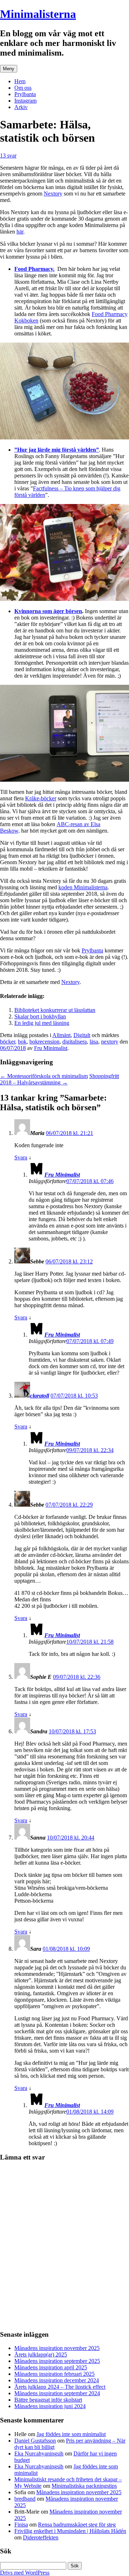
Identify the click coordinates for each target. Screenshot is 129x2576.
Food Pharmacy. (34, 269)
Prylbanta (25, 94)
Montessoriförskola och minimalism (44, 1076)
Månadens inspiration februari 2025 (54, 2374)
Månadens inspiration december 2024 (57, 2380)
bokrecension (44, 1042)
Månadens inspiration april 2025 (51, 2367)
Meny (9, 69)
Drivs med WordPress (25, 2573)
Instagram (25, 101)
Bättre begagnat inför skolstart (48, 2400)
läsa (94, 1042)
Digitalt (82, 1035)
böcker (8, 1042)
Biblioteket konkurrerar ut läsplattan (55, 1010)
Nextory (53, 194)
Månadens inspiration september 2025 (57, 2361)
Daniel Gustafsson (35, 2441)
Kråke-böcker (41, 798)
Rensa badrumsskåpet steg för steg (77, 2525)
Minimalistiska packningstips (84, 2486)
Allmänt (61, 1035)
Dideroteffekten (41, 2537)
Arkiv (21, 107)
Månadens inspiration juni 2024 (50, 2406)
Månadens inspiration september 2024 (57, 2393)
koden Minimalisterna (83, 887)
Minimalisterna (38, 14)
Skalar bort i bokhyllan (40, 1016)
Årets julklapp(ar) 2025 (41, 2354)
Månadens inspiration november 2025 (57, 2348)
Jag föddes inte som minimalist (71, 2434)
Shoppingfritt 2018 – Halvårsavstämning (59, 1079)
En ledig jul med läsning (42, 1023)
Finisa (21, 2525)
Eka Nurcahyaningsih (39, 2453)
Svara (21, 1157)
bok (22, 1042)
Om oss (23, 88)
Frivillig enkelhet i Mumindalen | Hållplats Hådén (70, 2531)
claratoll (40, 1396)
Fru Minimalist (51, 1048)
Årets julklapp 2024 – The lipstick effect (60, 2387)
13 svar (8, 156)
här (20, 232)
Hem (20, 81)
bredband (25, 2499)
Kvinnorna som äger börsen (48, 611)
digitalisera (75, 1042)
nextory (110, 1042)
